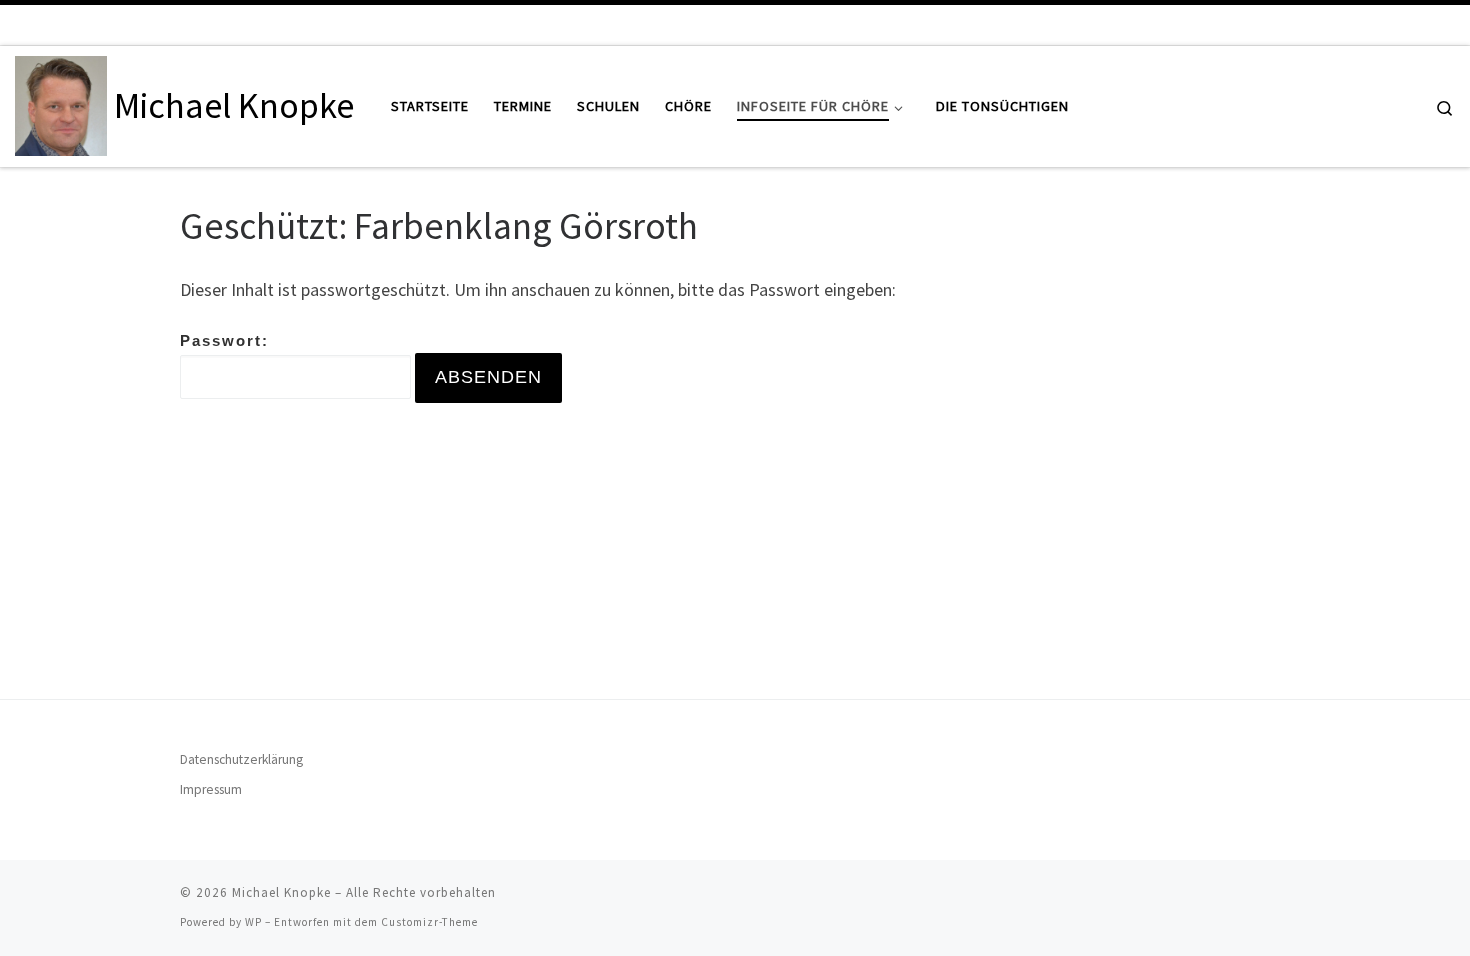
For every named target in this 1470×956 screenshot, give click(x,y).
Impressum (211, 789)
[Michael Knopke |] (61, 102)
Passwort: (224, 340)
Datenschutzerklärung (241, 759)
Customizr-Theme (429, 922)
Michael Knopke (281, 892)
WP (253, 922)
